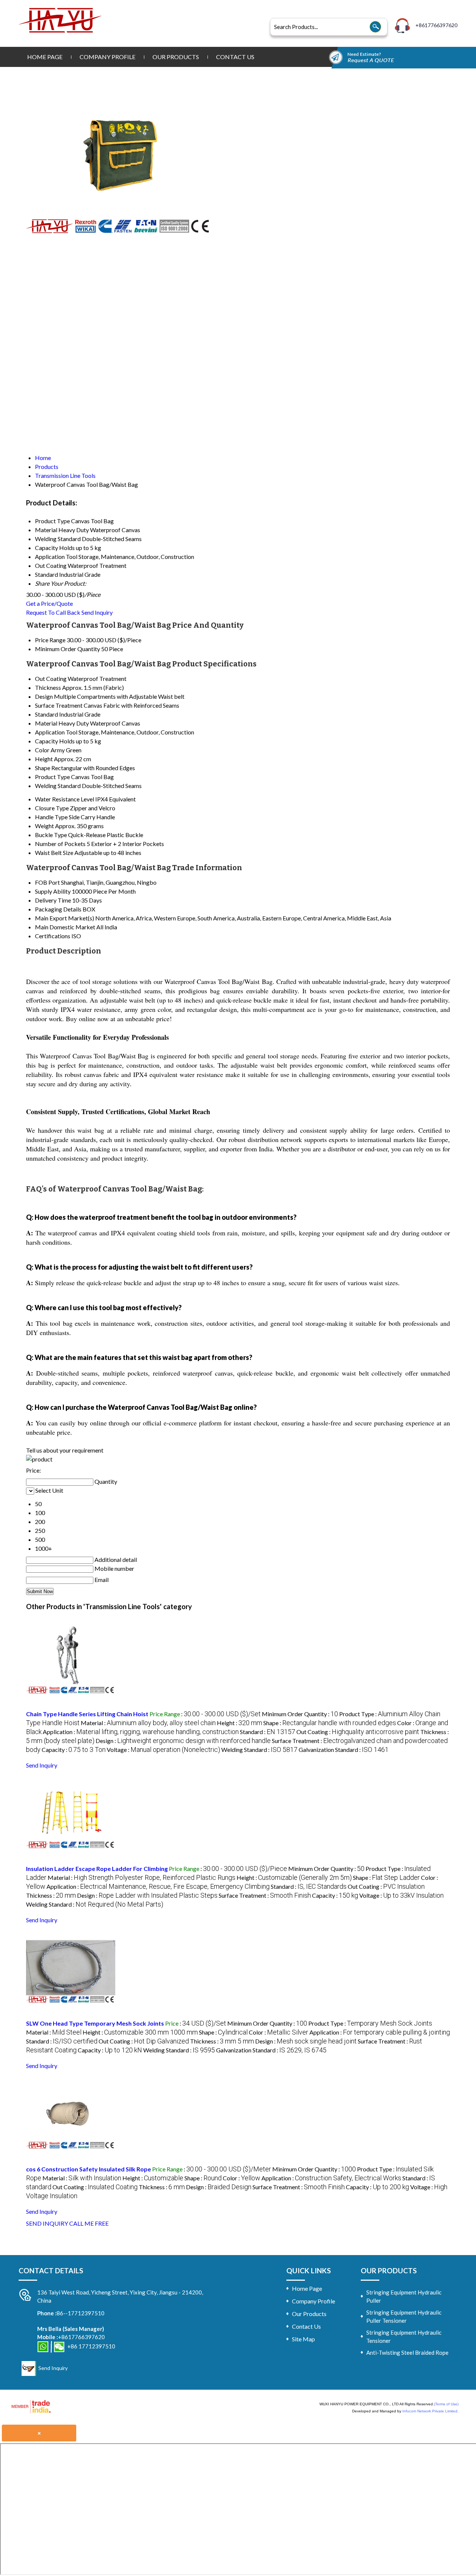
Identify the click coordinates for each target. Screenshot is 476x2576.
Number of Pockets (60, 844)
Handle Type (51, 817)
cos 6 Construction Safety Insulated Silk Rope (89, 2169)
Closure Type (52, 808)
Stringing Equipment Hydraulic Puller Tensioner (404, 2316)
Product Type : (370, 2023)
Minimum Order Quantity (67, 649)
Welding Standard (58, 786)
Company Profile (107, 57)
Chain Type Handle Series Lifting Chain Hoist (87, 1714)
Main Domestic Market (65, 927)
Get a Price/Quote (49, 603)
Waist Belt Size (54, 853)
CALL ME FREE (89, 2223)
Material (46, 723)
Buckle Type (51, 835)
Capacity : (74, 1750)
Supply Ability (53, 891)
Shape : (330, 1723)
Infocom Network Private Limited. (430, 2411)
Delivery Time (53, 900)
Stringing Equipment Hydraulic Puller (404, 2296)
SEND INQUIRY (47, 2223)
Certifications (53, 936)
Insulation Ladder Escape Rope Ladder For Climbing (97, 1869)
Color (42, 750)
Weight (44, 826)
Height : (239, 1723)
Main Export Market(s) (65, 918)
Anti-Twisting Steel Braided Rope (407, 2353)
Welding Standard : (259, 1750)
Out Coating (51, 678)
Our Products (176, 57)
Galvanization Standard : (344, 1750)
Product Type (52, 777)
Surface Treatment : (265, 1895)
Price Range (50, 640)
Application (50, 732)
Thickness (48, 687)
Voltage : (163, 1750)
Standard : (268, 1732)
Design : (183, 1741)
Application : (141, 1732)
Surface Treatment (59, 705)
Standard (46, 714)
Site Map (303, 2339)
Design (44, 696)
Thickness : (51, 1895)
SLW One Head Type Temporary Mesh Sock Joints (95, 2023)
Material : (148, 1723)
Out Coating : (358, 1732)
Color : (279, 2032)
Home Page (45, 57)
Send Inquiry (97, 612)
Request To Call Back (53, 612)
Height (44, 759)
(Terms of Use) (446, 2404)
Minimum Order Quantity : (300, 1714)
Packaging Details (58, 909)
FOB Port (47, 882)
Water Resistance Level (65, 799)
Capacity (46, 741)
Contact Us (235, 57)
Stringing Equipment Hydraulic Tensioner (404, 2337)
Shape (43, 768)
